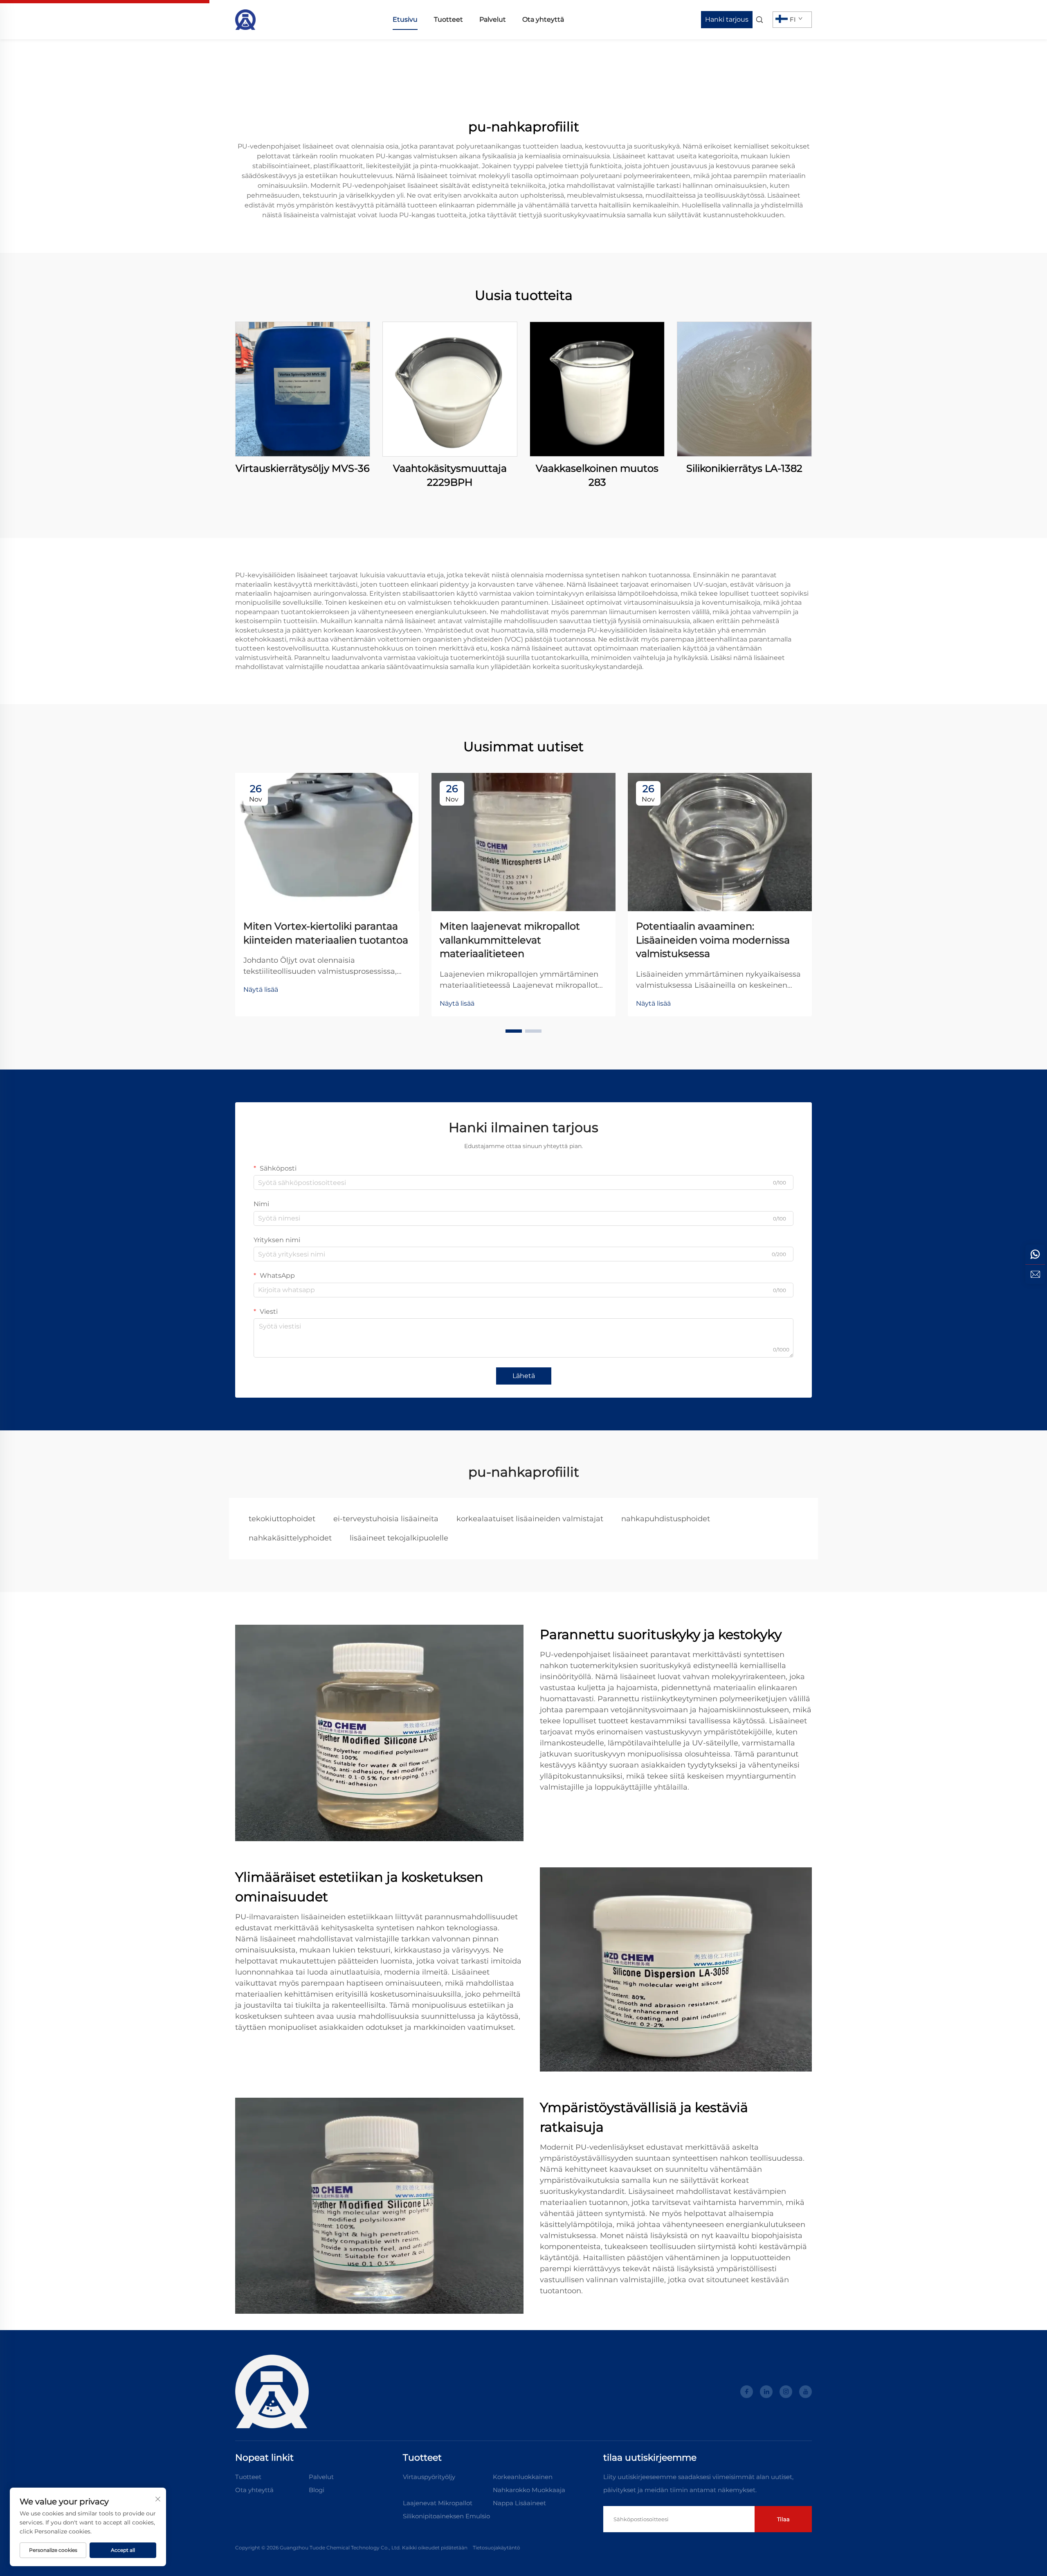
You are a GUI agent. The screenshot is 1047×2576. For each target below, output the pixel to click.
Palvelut (493, 19)
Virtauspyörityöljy (429, 2477)
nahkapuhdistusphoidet (666, 1519)
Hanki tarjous (727, 19)
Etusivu (405, 19)
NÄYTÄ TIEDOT (303, 389)
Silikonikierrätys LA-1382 (744, 468)
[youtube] (805, 2392)
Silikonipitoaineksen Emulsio (446, 2516)
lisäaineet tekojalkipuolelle (399, 1538)
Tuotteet (448, 19)
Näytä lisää (261, 990)
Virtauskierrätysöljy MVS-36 (303, 468)
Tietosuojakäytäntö (497, 2548)
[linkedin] (766, 2392)
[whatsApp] (1035, 1254)
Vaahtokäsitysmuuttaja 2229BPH (450, 475)
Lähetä (524, 1376)
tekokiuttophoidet (282, 1519)
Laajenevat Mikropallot (438, 2503)
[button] (514, 1031)
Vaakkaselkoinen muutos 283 (597, 475)
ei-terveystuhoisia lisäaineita (386, 1519)
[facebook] (747, 2392)
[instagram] (786, 2392)
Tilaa (783, 2519)
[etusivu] (245, 19)
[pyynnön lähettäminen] (1035, 1274)
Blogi (317, 2490)
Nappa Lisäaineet (519, 2503)
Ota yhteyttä (543, 19)
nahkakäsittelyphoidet (290, 1538)
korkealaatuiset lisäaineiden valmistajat (530, 1519)
